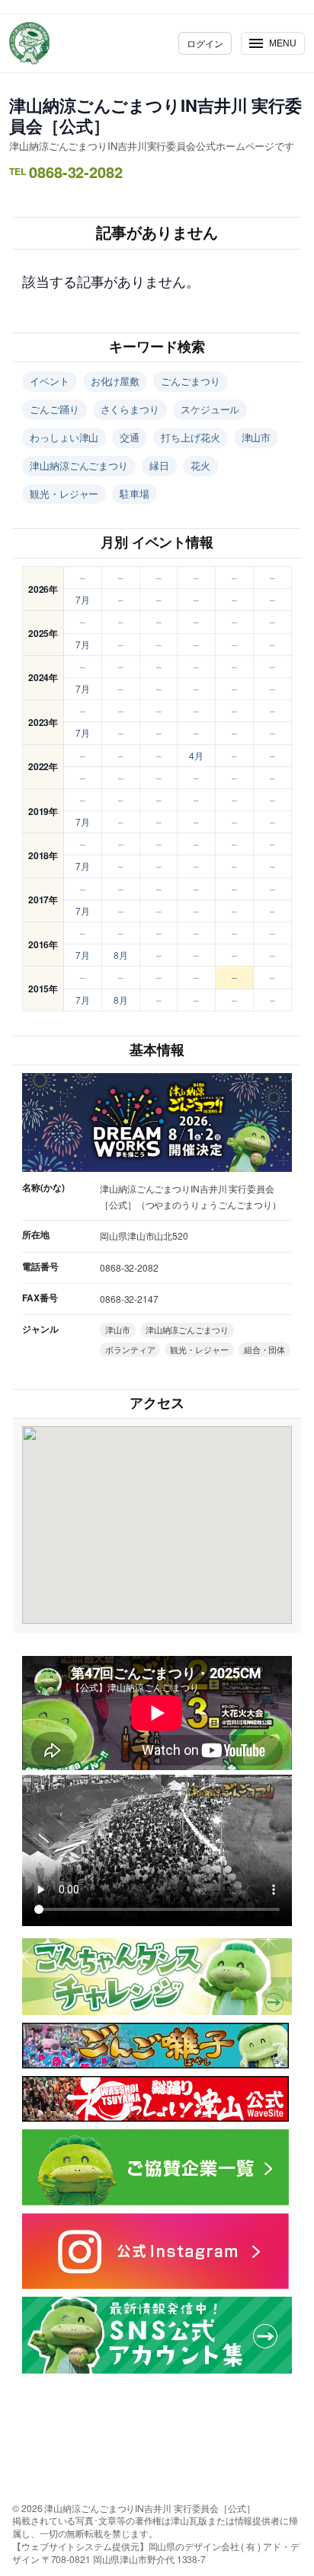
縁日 (159, 465)
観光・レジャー (64, 494)
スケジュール (210, 409)
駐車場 (135, 494)
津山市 (256, 437)
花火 (200, 465)
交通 (130, 437)
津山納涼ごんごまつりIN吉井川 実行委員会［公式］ (155, 115)
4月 (196, 755)
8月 (121, 955)
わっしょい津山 (64, 437)
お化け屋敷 (115, 381)
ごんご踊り (54, 409)
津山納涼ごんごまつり (79, 465)
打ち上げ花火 (190, 437)
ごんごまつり (190, 381)
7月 (83, 599)
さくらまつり (130, 409)
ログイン (205, 43)
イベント (50, 381)
